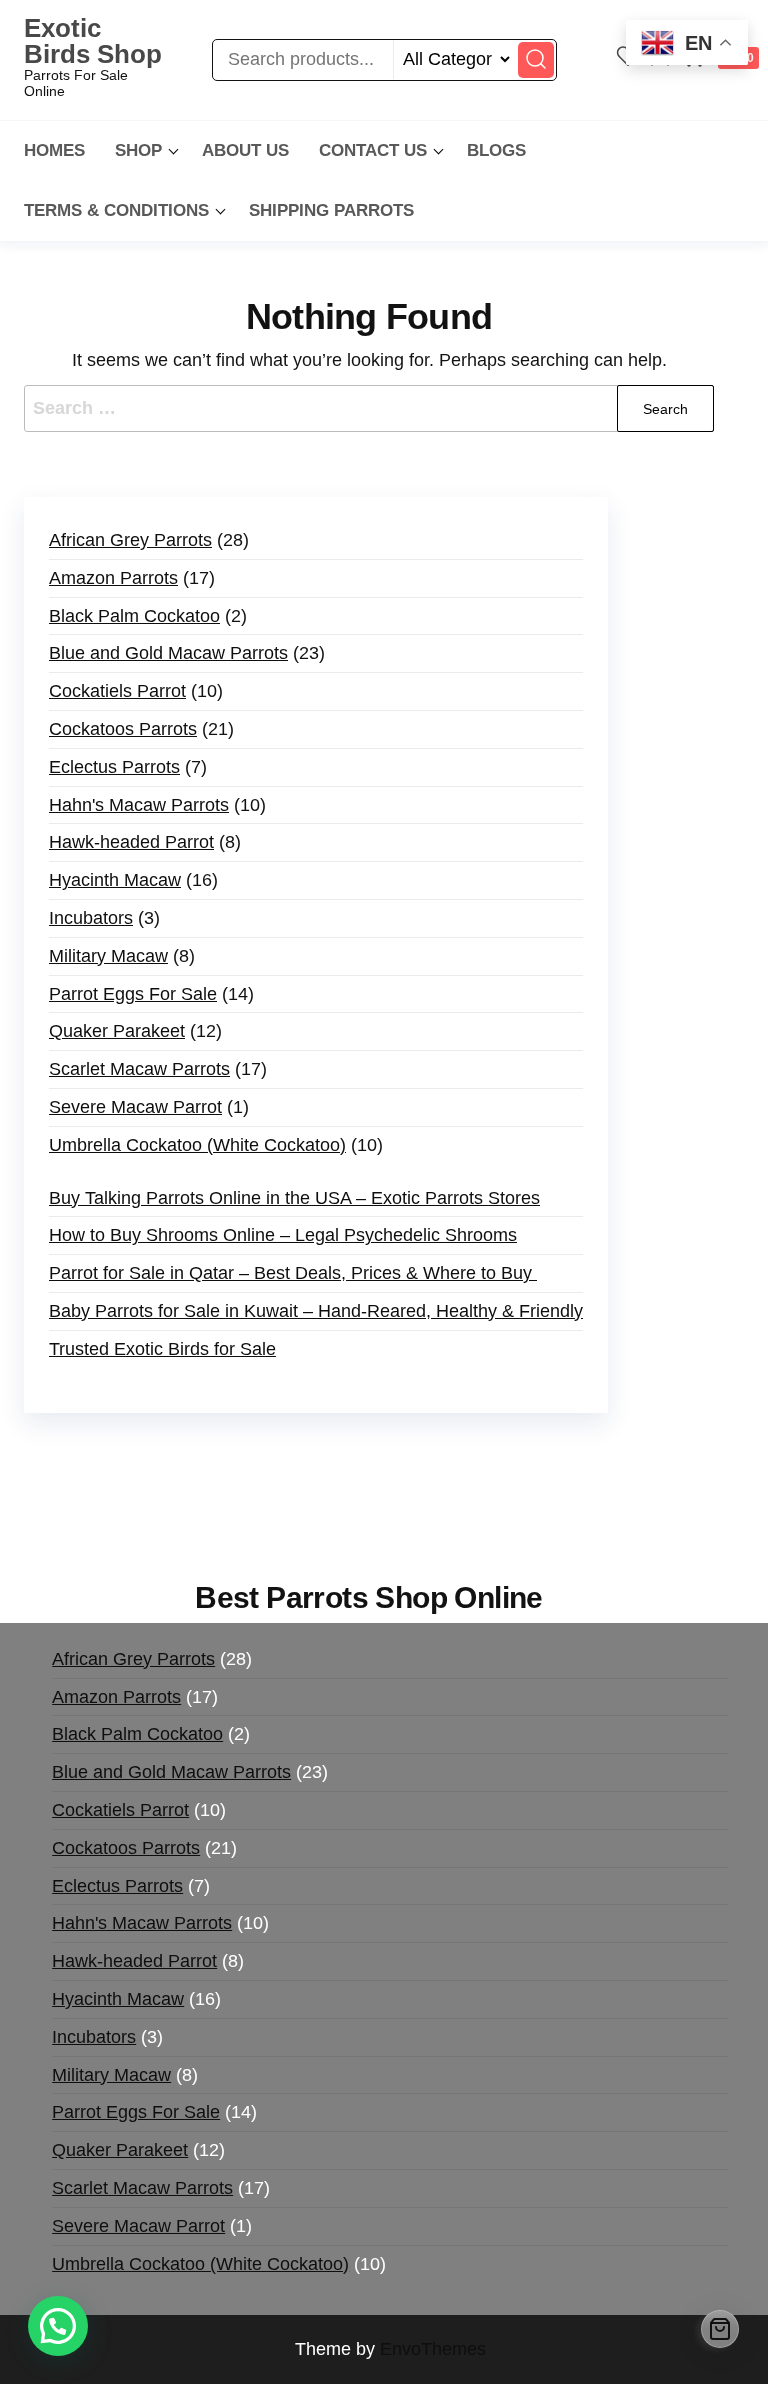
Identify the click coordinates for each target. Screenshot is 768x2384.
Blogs (496, 150)
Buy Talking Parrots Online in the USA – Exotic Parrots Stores (294, 1198)
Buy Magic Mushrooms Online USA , (179, 1452)
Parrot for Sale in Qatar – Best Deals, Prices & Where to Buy (293, 1273)
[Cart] (720, 2329)
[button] (58, 2326)
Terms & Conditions (116, 210)
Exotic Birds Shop (93, 41)
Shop (138, 150)
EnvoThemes (433, 2349)
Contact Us (373, 150)
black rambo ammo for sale (538, 1509)
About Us (245, 150)
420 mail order (183, 1480)
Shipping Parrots (331, 210)
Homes (54, 150)
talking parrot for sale (336, 1509)
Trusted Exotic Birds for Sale (162, 1349)
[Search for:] (369, 408)
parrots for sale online (525, 1480)
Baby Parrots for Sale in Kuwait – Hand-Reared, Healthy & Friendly (316, 1311)
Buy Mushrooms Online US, (438, 1452)
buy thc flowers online (342, 1480)
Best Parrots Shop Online (369, 1597)
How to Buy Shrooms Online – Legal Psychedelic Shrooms (283, 1235)
